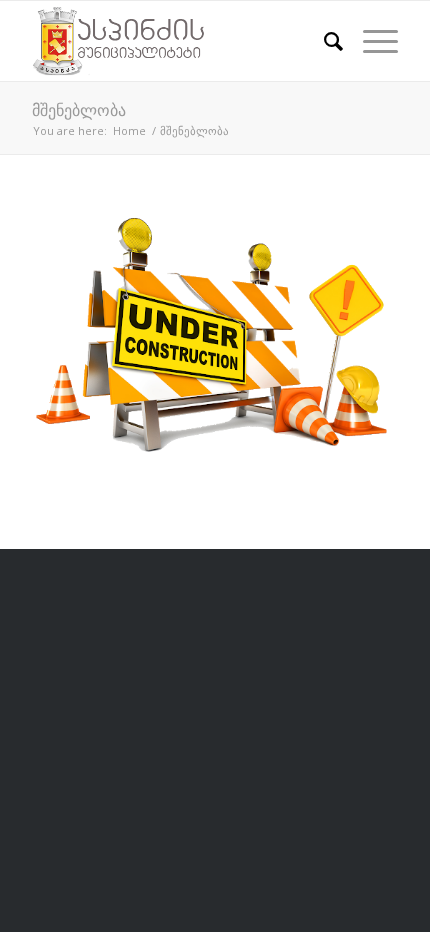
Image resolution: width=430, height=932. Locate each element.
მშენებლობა (79, 109)
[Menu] (370, 41)
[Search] (323, 41)
